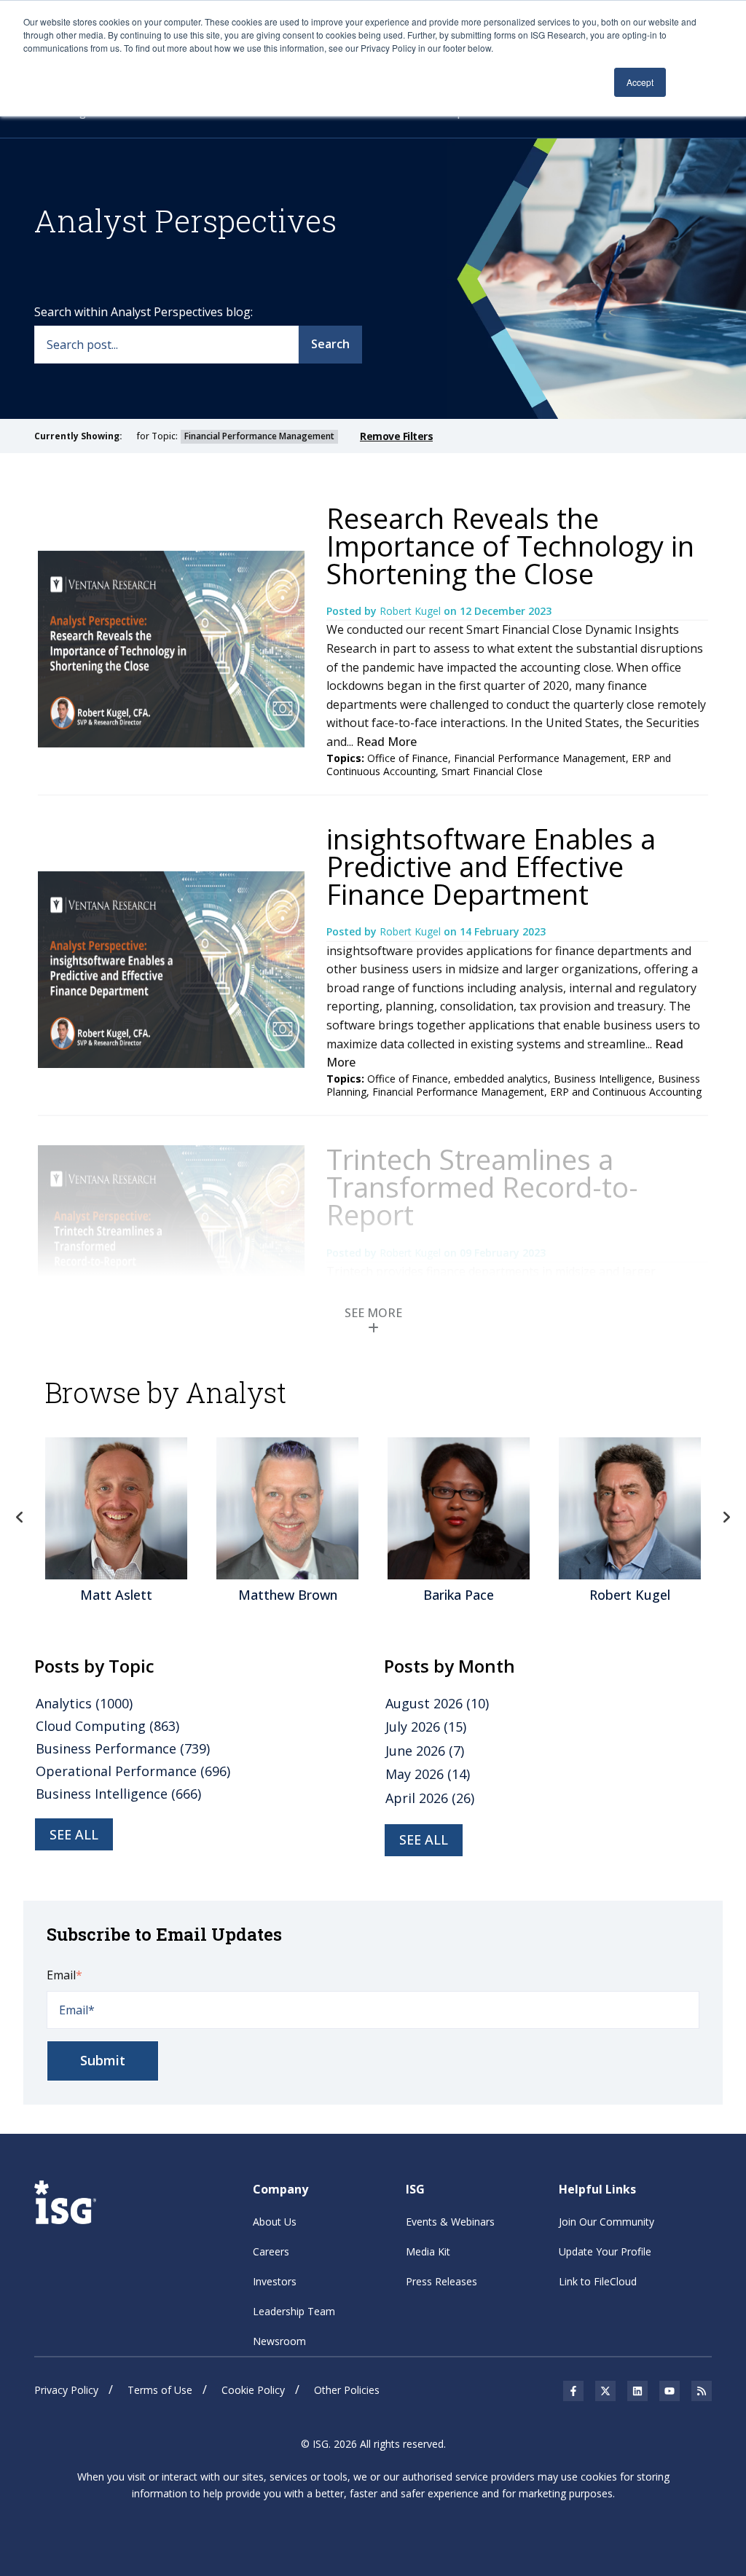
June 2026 (425, 1751)
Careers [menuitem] (271, 2251)
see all (74, 1834)
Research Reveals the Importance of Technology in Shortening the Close (510, 546)
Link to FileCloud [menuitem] (598, 2281)
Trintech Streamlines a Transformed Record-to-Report (482, 1187)
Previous (20, 1517)
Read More (386, 742)
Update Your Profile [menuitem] (605, 2251)
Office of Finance (408, 758)
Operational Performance (133, 1771)
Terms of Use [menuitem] (160, 2390)
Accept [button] (640, 82)
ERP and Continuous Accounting (626, 1092)
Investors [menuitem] (275, 2281)
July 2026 (426, 1727)
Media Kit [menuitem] (428, 2251)
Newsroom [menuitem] (279, 2341)
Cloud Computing (107, 1726)
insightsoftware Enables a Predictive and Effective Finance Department (491, 866)
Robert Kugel (412, 611)
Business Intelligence (603, 1079)
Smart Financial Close (492, 771)
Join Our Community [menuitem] (606, 2222)
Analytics (84, 1703)
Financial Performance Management (540, 758)
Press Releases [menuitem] (441, 2281)
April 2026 (430, 1798)
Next (726, 1517)
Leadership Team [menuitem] (294, 2311)
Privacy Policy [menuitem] (66, 2390)
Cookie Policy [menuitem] (253, 2390)
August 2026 (437, 1703)
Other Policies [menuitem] (347, 2390)
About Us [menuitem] (275, 2222)
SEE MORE (373, 1313)
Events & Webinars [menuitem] (450, 2222)
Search (330, 344)
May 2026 (428, 1774)
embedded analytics (501, 1079)
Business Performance (123, 1748)
